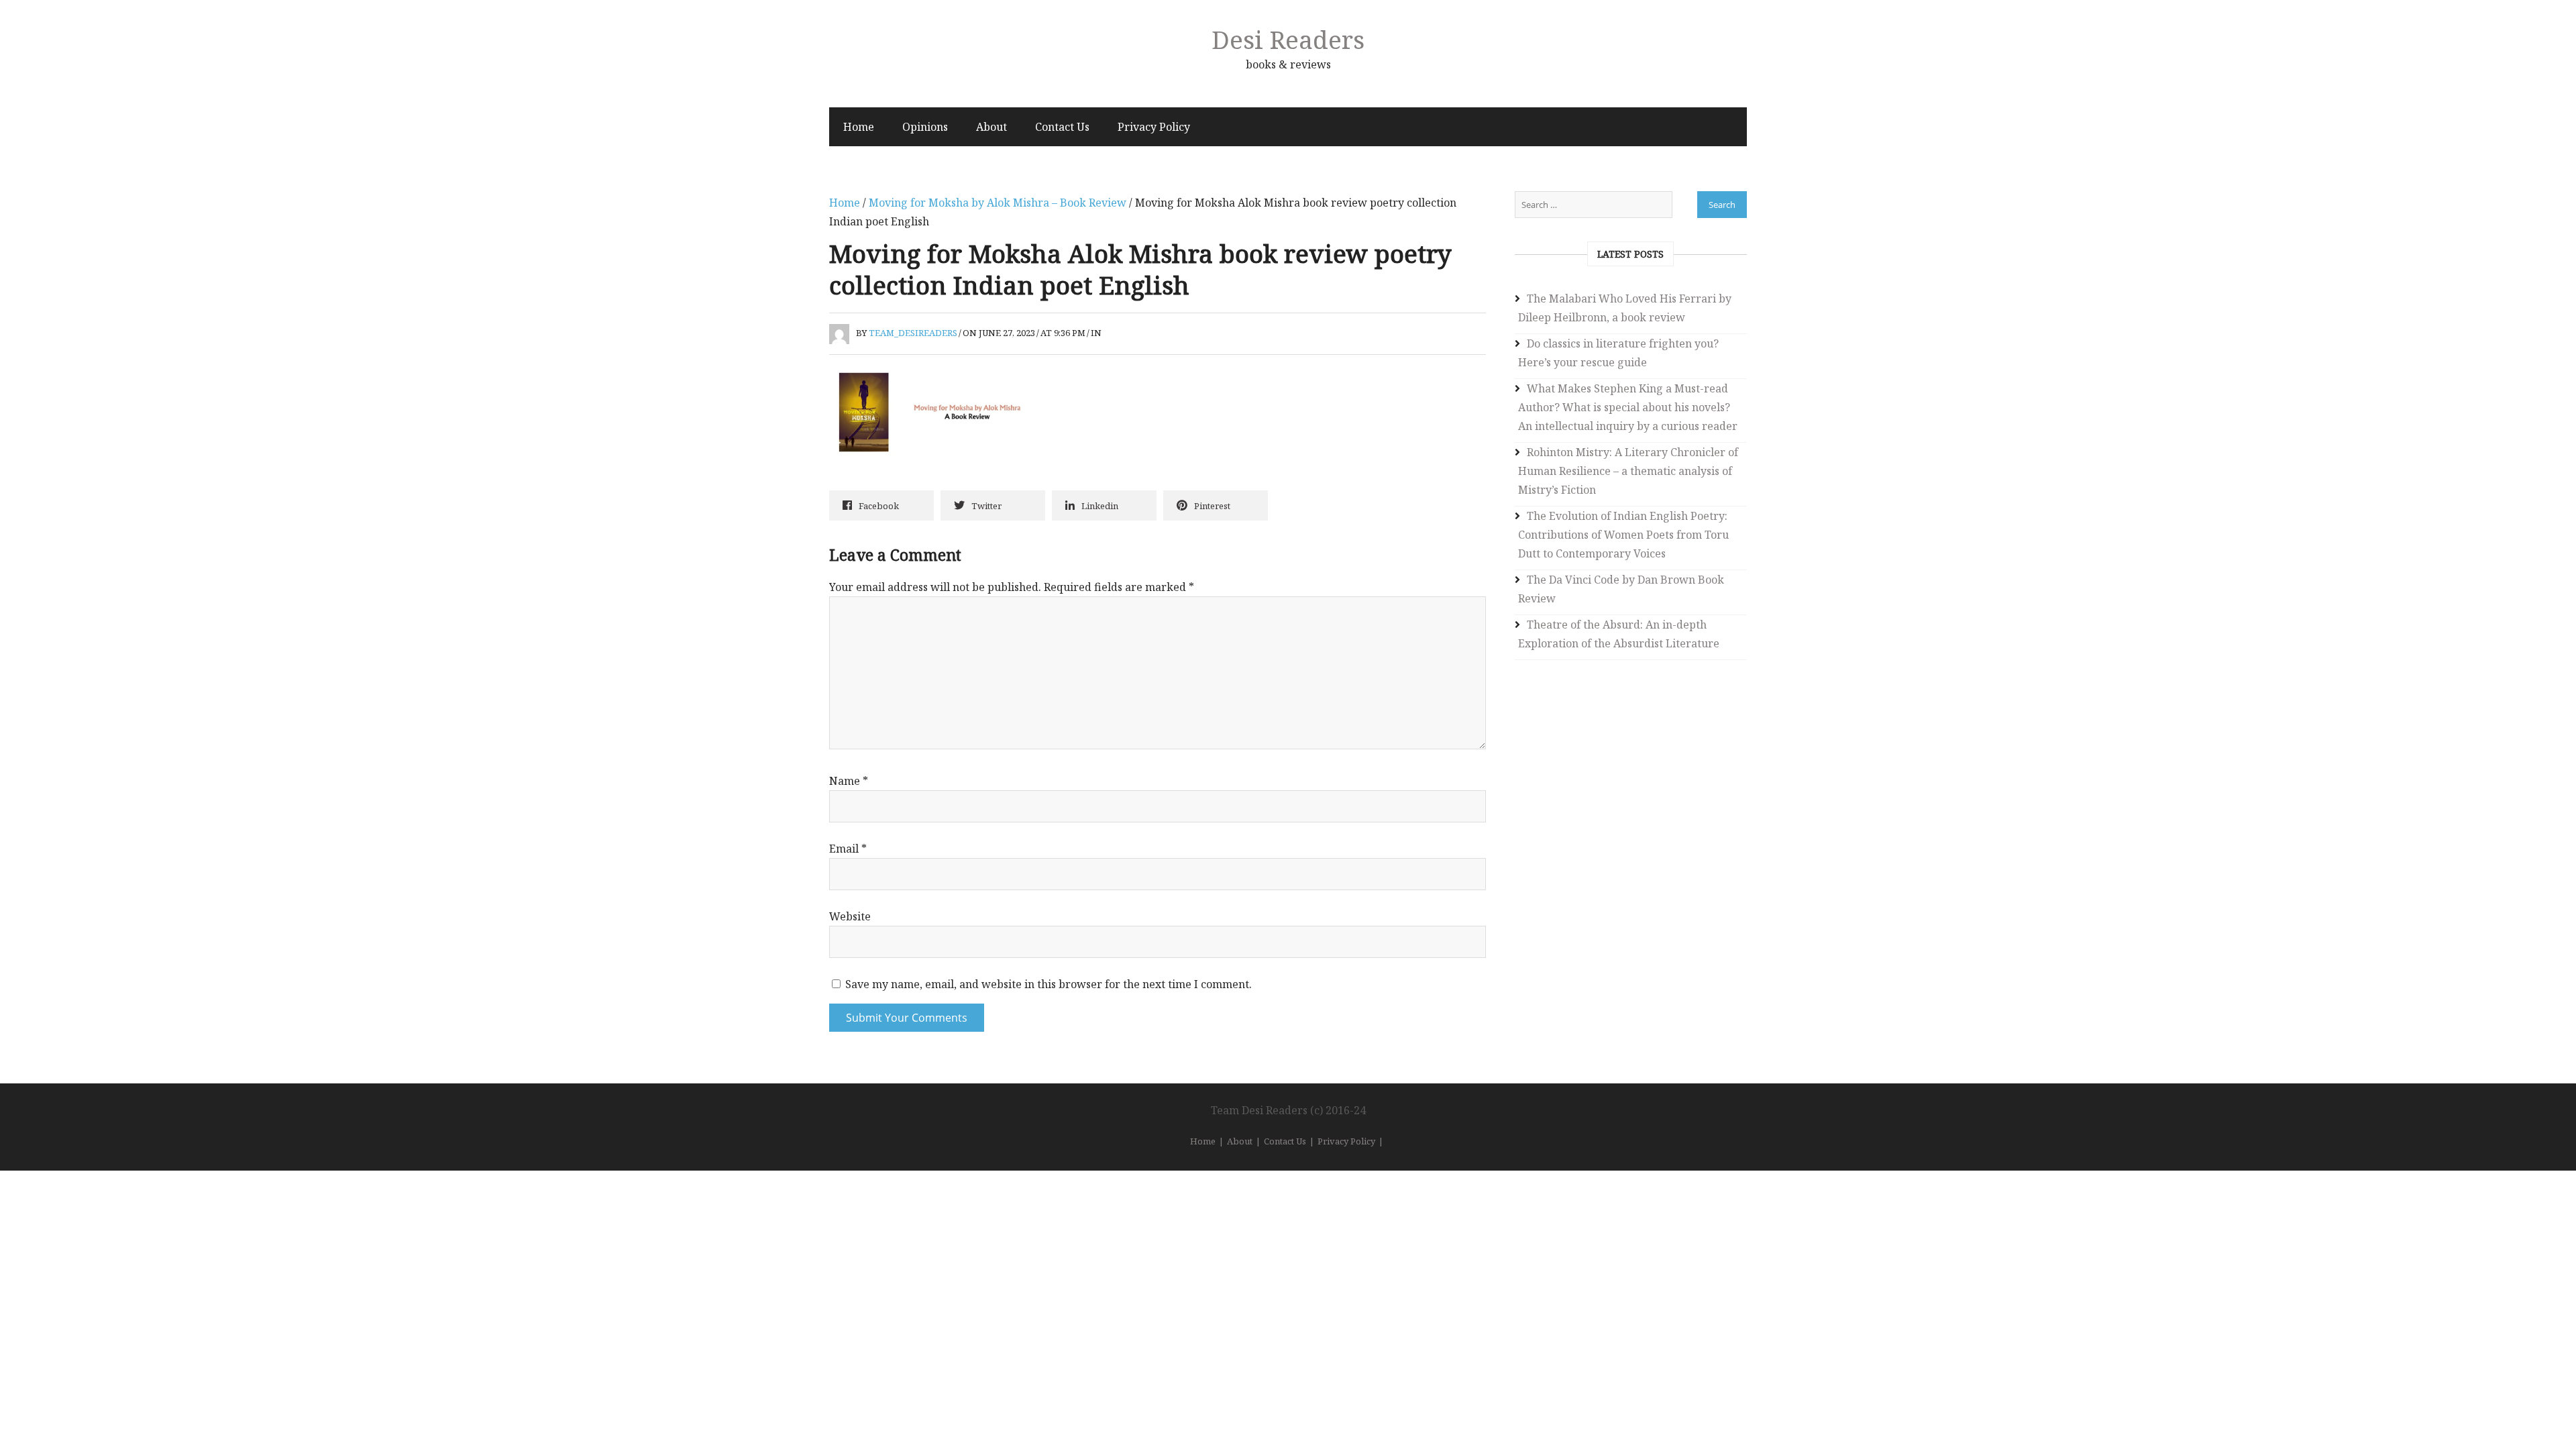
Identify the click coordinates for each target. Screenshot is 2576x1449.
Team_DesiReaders (913, 333)
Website (850, 916)
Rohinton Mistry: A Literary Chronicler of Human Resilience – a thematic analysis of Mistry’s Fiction (1628, 471)
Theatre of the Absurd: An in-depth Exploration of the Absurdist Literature (1619, 634)
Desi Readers (1288, 39)
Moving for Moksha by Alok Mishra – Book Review (998, 203)
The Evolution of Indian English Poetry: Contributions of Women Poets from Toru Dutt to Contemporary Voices (1623, 535)
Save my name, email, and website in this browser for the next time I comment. (1049, 984)
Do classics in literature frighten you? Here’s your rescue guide (1618, 353)
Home (859, 127)
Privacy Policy (1154, 127)
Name (849, 781)
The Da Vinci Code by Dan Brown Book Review (1621, 589)
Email (848, 849)
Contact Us (1062, 127)
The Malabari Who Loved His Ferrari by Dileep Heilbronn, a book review (1625, 308)
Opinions (925, 127)
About (991, 127)
